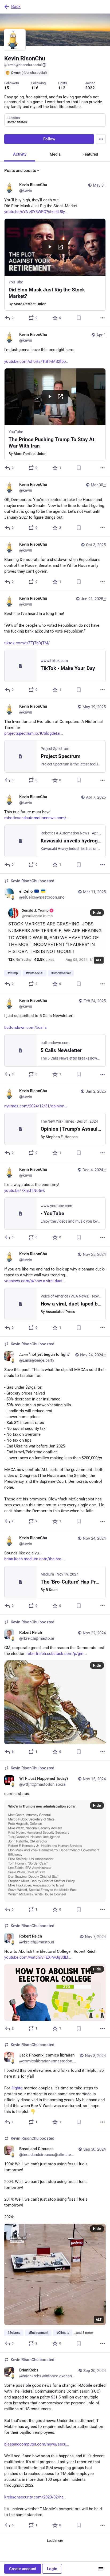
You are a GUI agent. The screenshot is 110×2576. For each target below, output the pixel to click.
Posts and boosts (20, 171)
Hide (97, 912)
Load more (55, 2541)
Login (52, 2569)
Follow (49, 139)
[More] (103, 318)
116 (35, 88)
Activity (20, 154)
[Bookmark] (79, 318)
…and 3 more (83, 2333)
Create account (23, 2569)
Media (55, 154)
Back (16, 7)
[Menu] (101, 139)
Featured (90, 154)
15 (7, 88)
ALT (99, 960)
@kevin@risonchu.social (23, 65)
